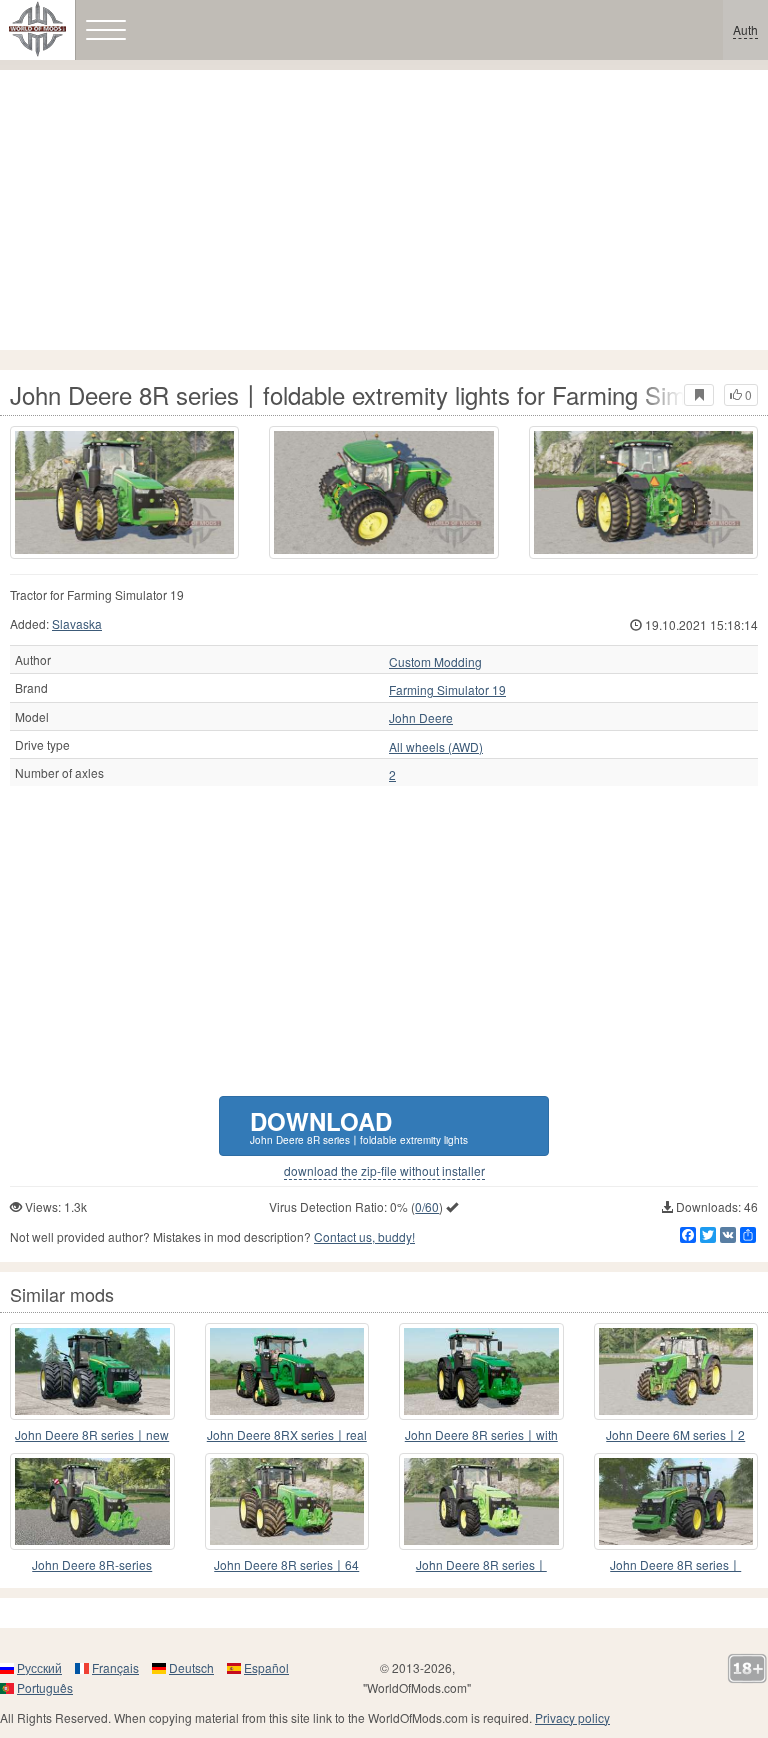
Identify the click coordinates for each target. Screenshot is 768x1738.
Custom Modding (435, 662)
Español (266, 1667)
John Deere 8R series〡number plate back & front (481, 1565)
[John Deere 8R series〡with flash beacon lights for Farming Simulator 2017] (481, 1371)
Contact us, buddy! (364, 1236)
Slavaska (77, 623)
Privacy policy (572, 1717)
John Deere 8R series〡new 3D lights (92, 1435)
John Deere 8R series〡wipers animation (675, 1565)
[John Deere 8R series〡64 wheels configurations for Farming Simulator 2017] (287, 1501)
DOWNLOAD (359, 1125)
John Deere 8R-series (92, 1564)
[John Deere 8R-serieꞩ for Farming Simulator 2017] (92, 1501)
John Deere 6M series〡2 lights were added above (675, 1435)
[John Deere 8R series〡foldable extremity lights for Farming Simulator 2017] (124, 492)
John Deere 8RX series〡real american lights (287, 1435)
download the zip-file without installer (384, 1171)
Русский (39, 1667)
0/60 (427, 1206)
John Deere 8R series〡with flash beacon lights (481, 1435)
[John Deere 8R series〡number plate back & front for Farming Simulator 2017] (481, 1501)
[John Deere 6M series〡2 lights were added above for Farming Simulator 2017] (676, 1371)
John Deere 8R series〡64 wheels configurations (286, 1565)
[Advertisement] (384, 210)
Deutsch (191, 1667)
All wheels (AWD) (436, 747)
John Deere (421, 718)
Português (45, 1687)
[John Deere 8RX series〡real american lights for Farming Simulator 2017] (287, 1371)
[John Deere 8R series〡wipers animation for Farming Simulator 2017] (676, 1501)
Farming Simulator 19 (447, 690)
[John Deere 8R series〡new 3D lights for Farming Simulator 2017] (92, 1371)
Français (115, 1667)
